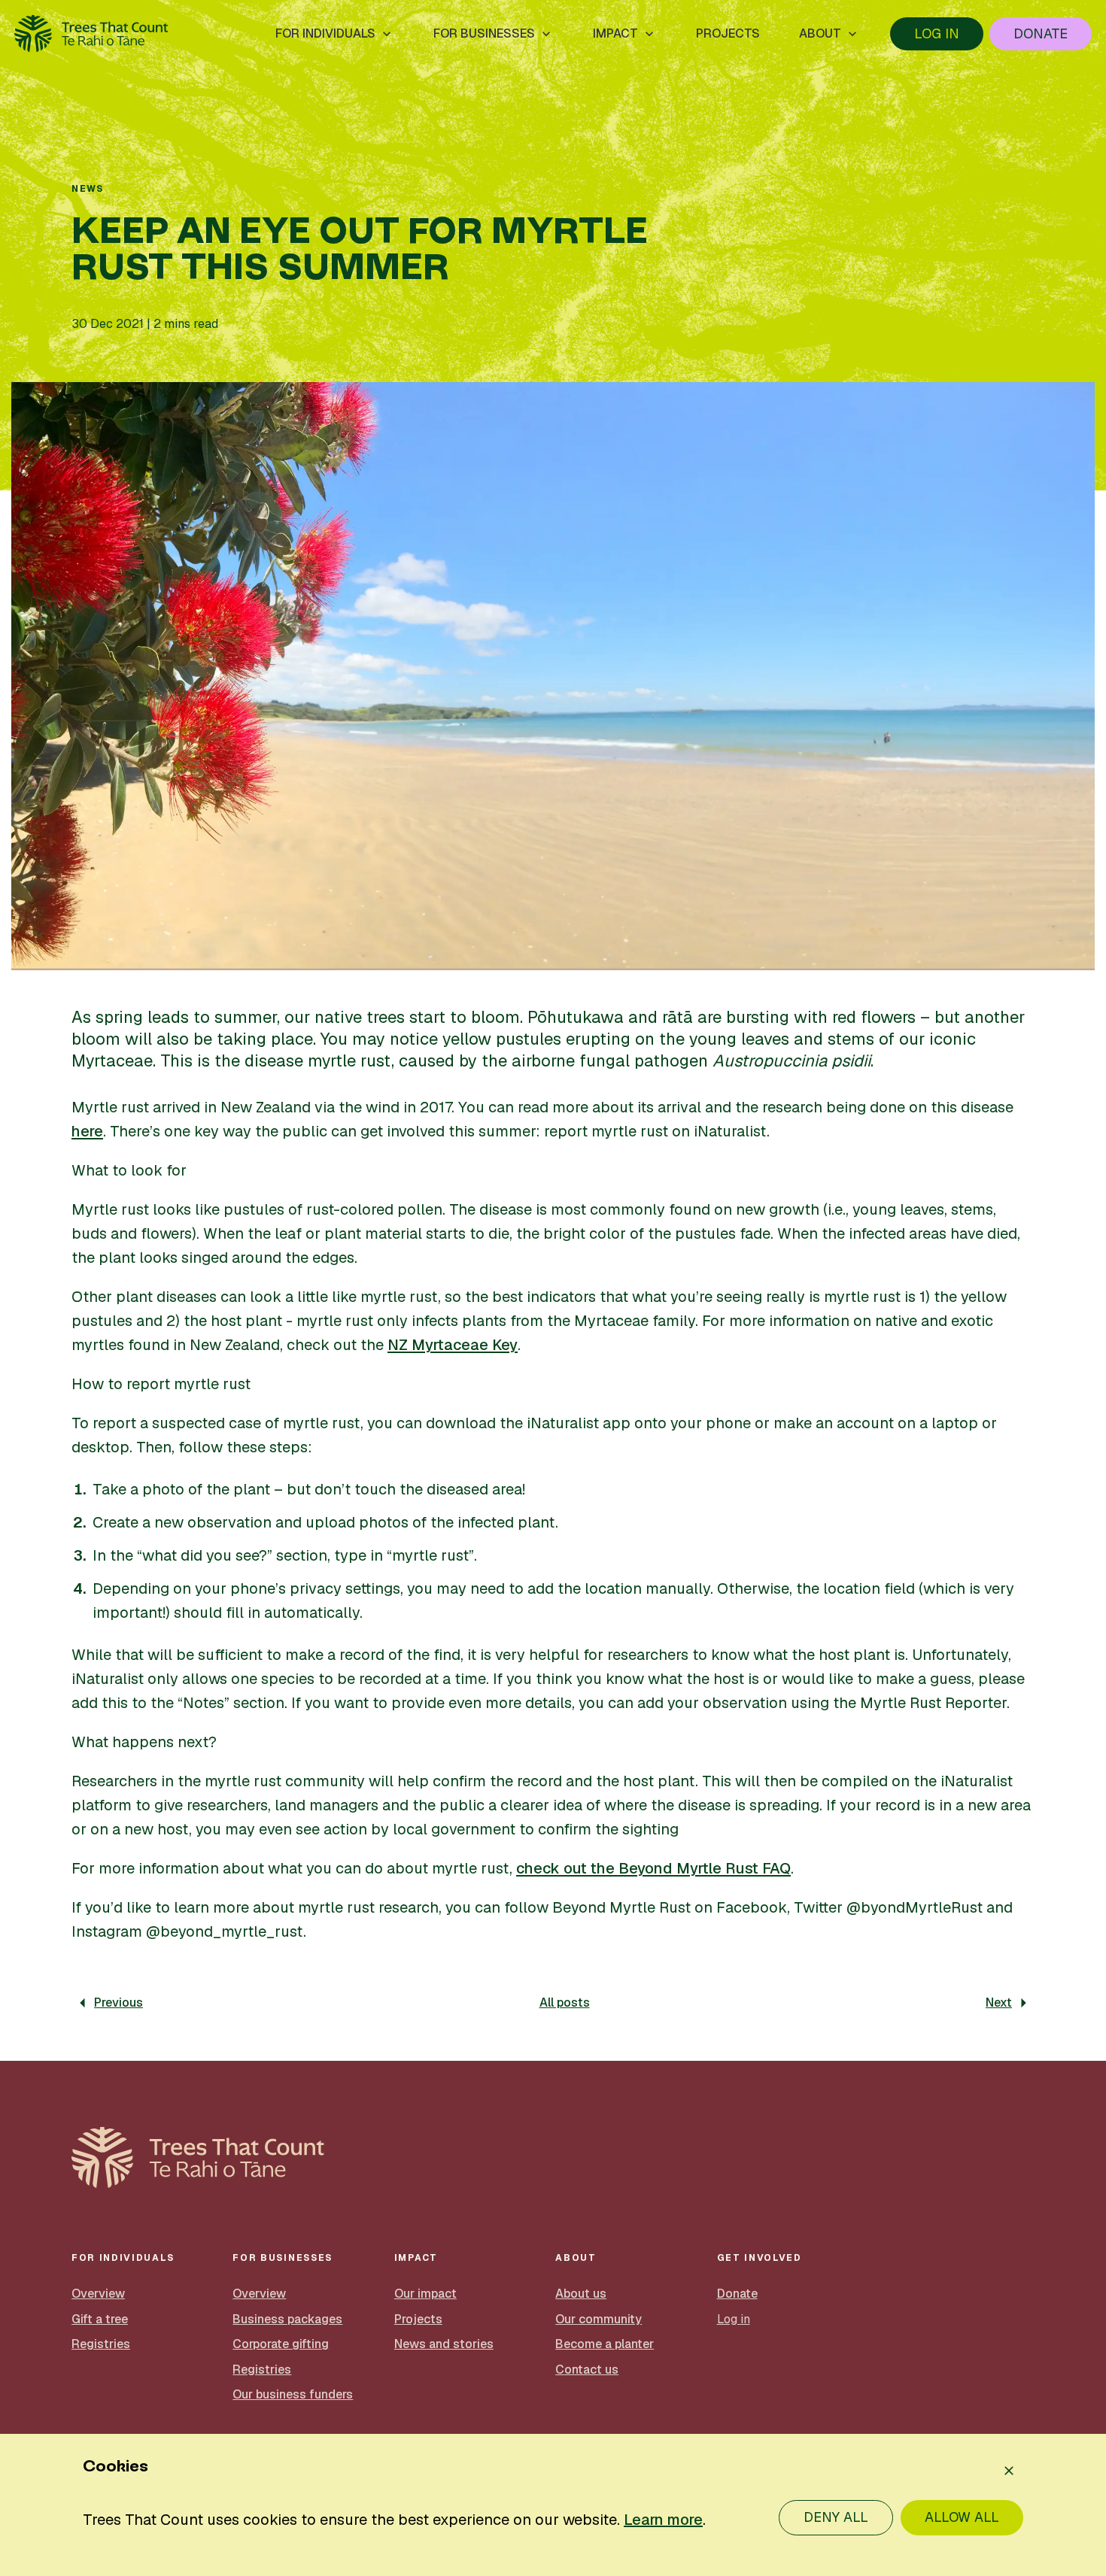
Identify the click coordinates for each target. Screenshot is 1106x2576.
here (87, 1131)
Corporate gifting (281, 2344)
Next (999, 2003)
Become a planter (605, 2344)
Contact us (587, 2370)
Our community (599, 2319)
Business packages (287, 2319)
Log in (937, 33)
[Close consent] (1009, 2471)
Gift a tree (100, 2319)
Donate (1041, 33)
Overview (98, 2294)
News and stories (444, 2344)
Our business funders (293, 2394)
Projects (418, 2319)
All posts (565, 2003)
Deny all (836, 2517)
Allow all (962, 2517)
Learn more (663, 2520)
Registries (101, 2344)
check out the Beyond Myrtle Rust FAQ (653, 1868)
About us (581, 2294)
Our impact (425, 2294)
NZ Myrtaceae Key (453, 1345)
